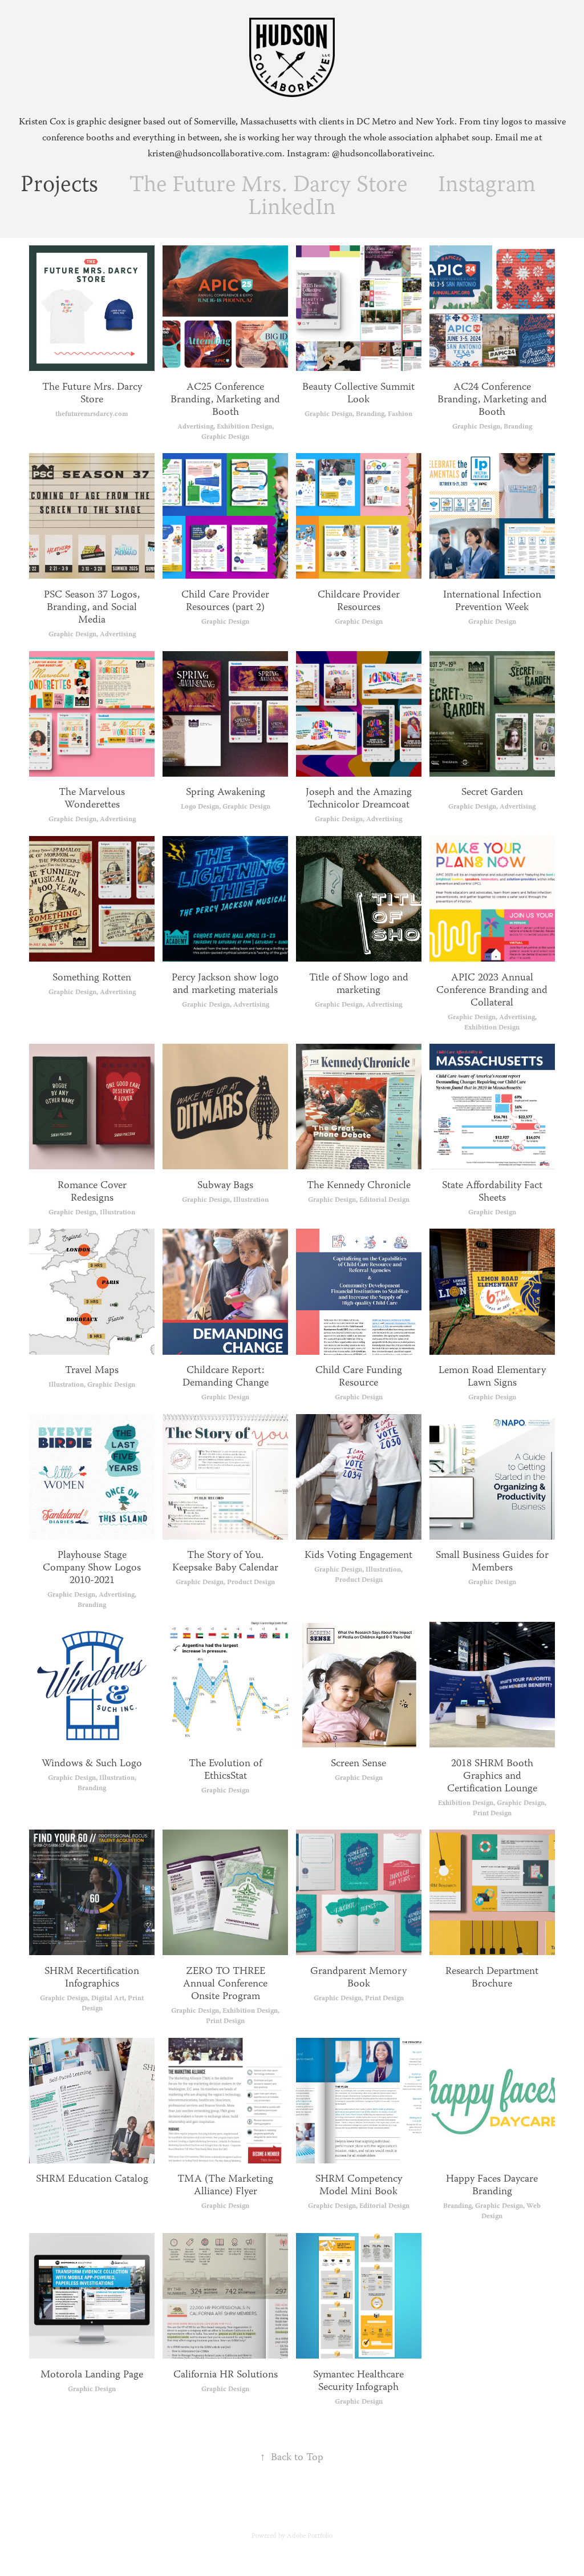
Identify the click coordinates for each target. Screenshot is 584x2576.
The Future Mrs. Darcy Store (268, 186)
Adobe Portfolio (310, 2536)
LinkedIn (292, 209)
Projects (59, 186)
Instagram (487, 186)
